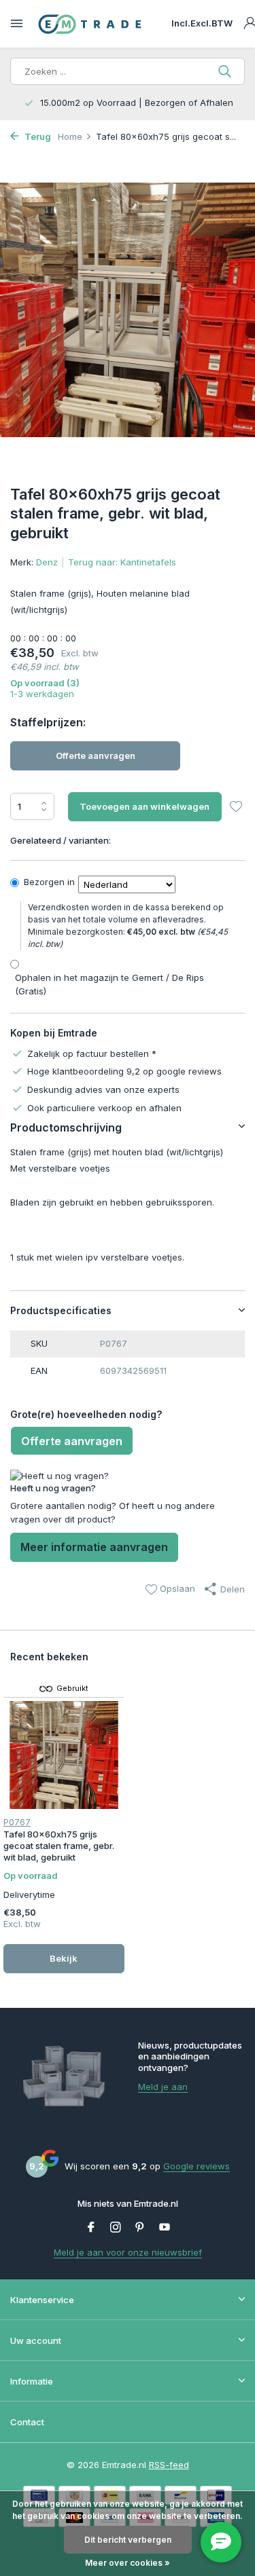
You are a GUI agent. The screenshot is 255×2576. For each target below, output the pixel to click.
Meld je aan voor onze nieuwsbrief (128, 2252)
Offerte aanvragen (96, 755)
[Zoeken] (226, 71)
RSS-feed (169, 2465)
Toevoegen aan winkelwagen (144, 806)
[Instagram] (116, 2228)
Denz (47, 562)
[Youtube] (165, 2228)
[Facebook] (91, 2228)
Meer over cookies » (128, 2563)
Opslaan (176, 1588)
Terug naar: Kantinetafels (122, 562)
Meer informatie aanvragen (94, 1547)
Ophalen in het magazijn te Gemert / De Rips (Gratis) (109, 984)
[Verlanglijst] (236, 808)
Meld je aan (163, 2087)
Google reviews (197, 2166)
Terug (37, 136)
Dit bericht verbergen (128, 2540)
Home (70, 136)
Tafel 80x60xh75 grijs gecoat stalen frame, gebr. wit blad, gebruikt (59, 1846)
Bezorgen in (49, 882)
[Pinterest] (140, 2228)
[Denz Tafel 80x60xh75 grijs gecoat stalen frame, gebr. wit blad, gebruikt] (64, 1755)
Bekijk (64, 1958)
